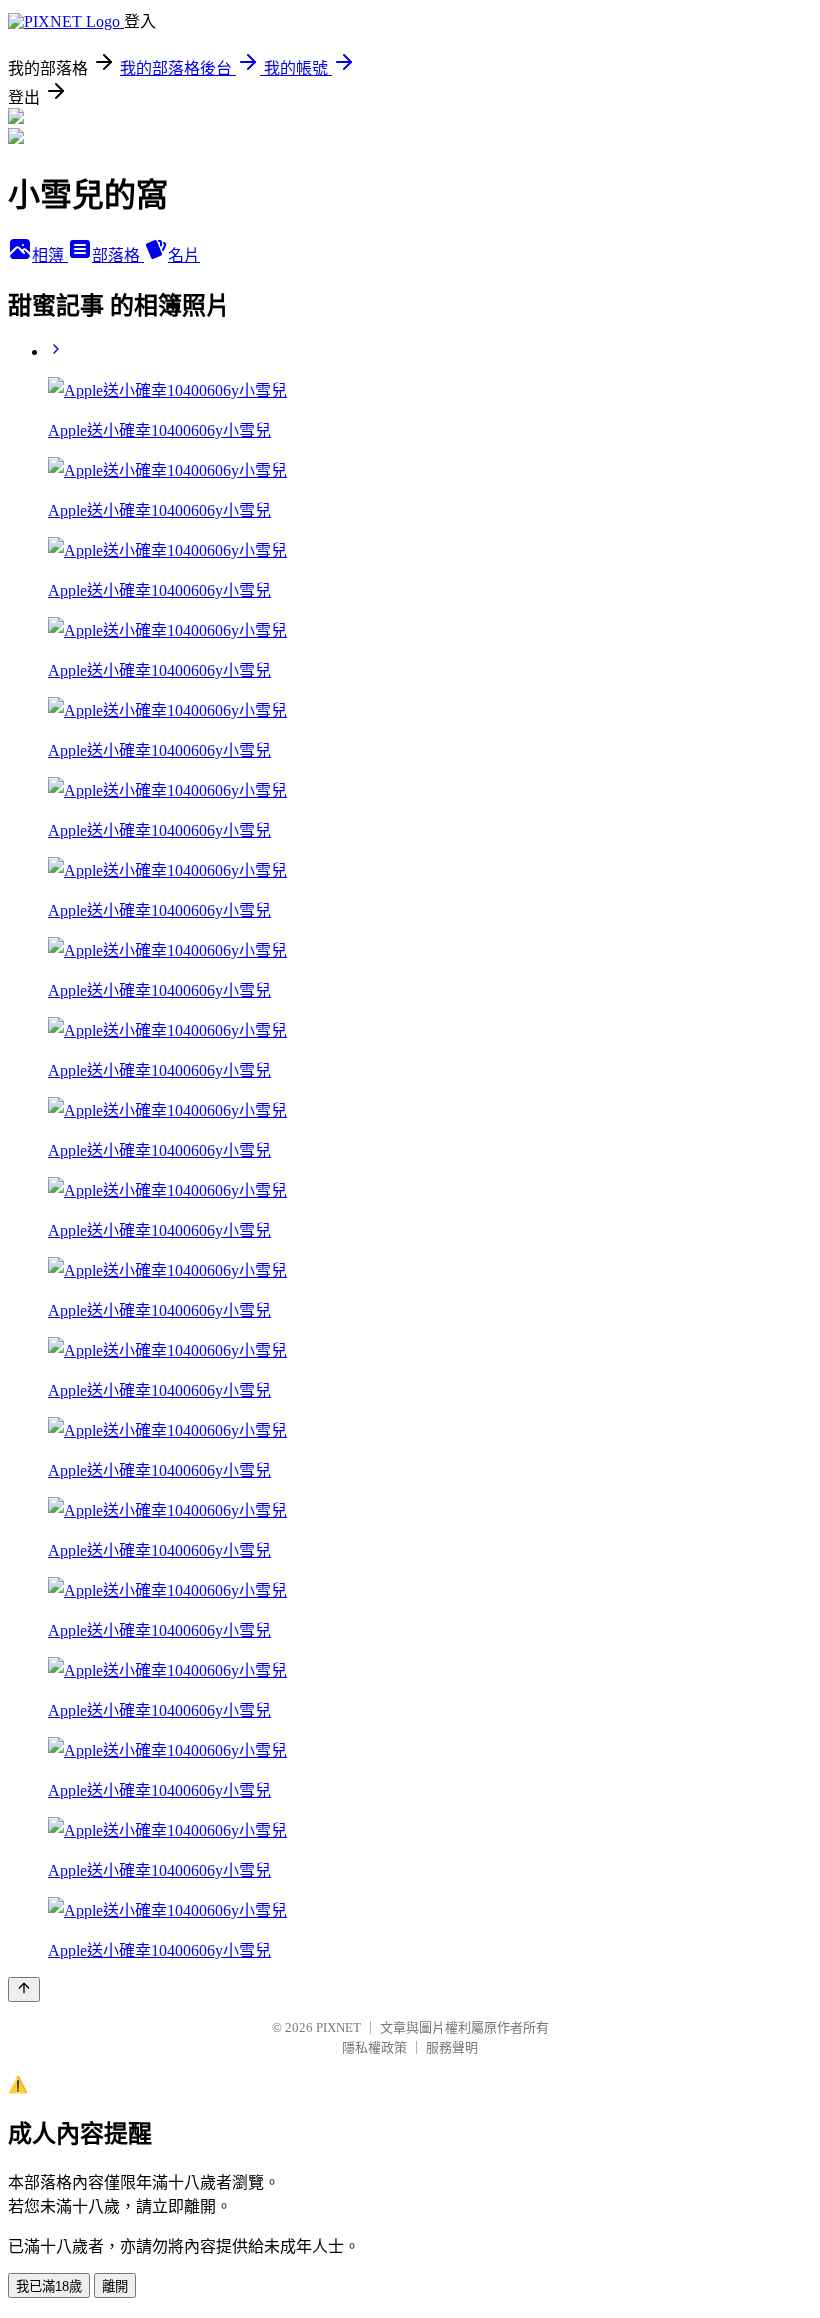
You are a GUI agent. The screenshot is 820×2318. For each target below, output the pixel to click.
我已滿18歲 (49, 2286)
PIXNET (338, 2027)
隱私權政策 (374, 2047)
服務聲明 (452, 2047)
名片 (184, 255)
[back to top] (24, 1989)
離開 (115, 2286)
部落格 (118, 255)
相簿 (50, 255)
